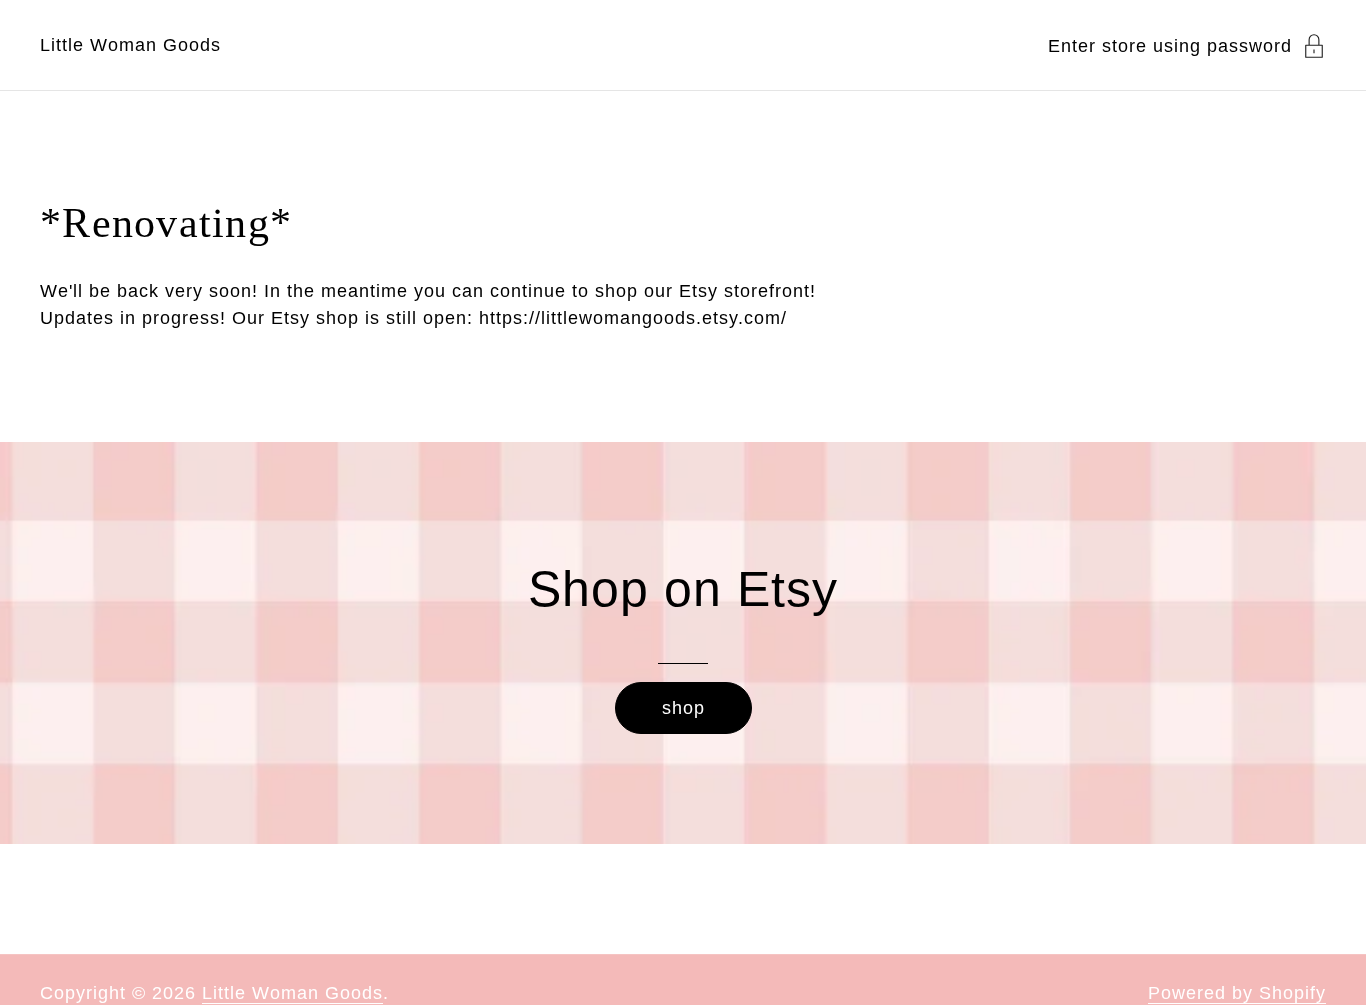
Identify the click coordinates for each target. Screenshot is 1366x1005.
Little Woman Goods (130, 45)
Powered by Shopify (1237, 993)
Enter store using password (1170, 46)
